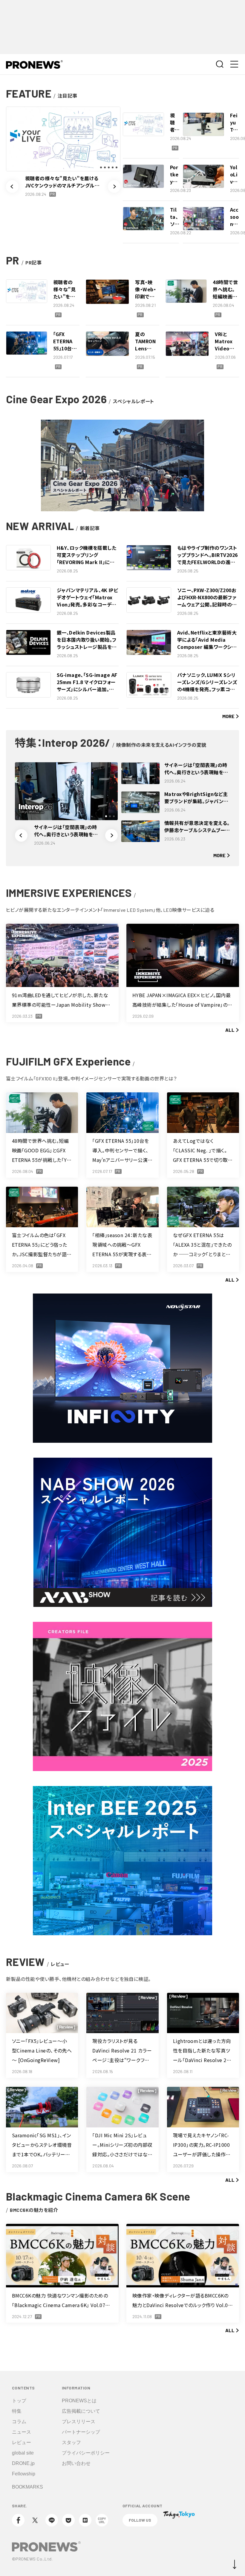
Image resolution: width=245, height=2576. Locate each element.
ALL (230, 1030)
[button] (12, 187)
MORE (228, 716)
